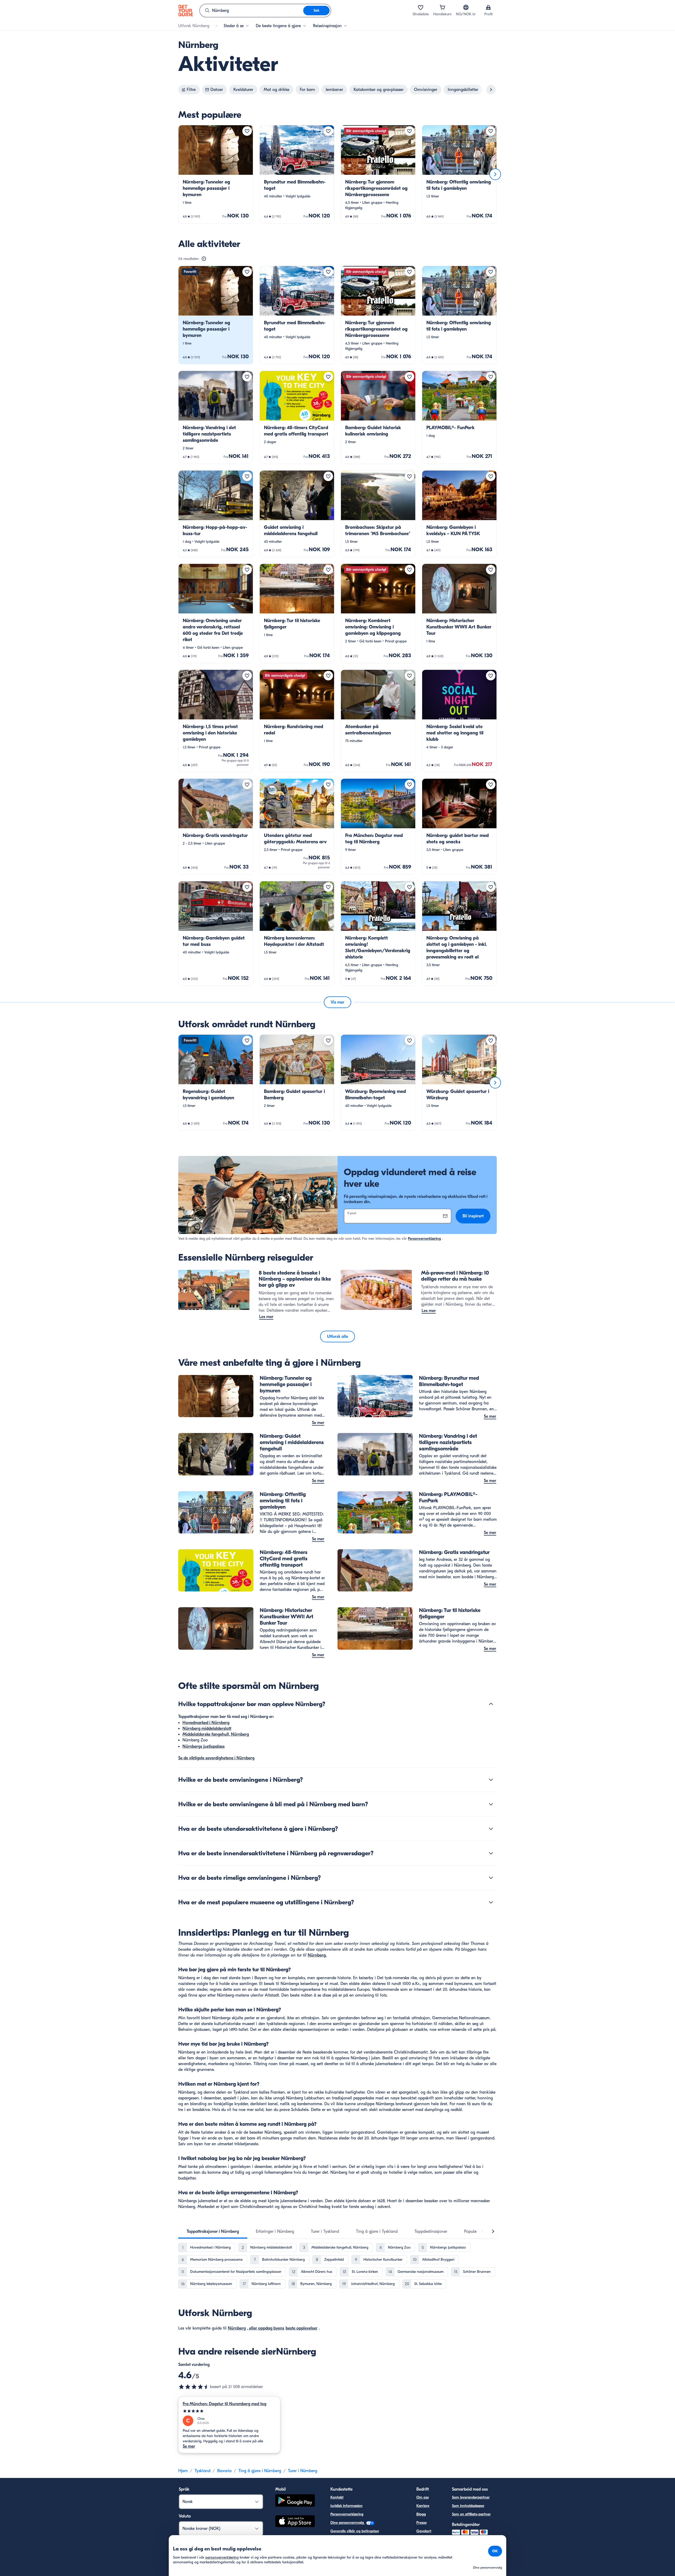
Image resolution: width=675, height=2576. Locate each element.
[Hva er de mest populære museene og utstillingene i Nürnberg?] (491, 1902)
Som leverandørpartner (471, 2497)
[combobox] (252, 11)
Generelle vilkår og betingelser (355, 2531)
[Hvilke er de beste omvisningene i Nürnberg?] (491, 1780)
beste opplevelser (302, 2328)
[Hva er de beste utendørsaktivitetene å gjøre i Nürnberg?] (491, 1829)
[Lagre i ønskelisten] (247, 131)
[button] (216, 174)
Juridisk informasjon (346, 2506)
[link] (216, 174)
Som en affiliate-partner (471, 2514)
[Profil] (488, 7)
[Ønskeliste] (421, 7)
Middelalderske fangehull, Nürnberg (216, 1734)
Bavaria (224, 2471)
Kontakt (337, 2497)
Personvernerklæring (424, 1239)
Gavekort (424, 2531)
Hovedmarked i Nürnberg (206, 1723)
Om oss (423, 2497)
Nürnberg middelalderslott (207, 1728)
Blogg (421, 2514)
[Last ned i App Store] (295, 2522)
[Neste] (495, 174)
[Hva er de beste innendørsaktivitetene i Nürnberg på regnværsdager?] (491, 1853)
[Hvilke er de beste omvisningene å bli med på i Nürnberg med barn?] (491, 1804)
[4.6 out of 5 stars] (194, 2387)
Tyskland (202, 2471)
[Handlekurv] (442, 7)
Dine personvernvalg (348, 2523)
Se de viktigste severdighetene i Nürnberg (216, 1758)
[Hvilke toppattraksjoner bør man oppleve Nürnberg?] (491, 1704)
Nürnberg (237, 2328)
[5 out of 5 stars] (229, 2411)
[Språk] (466, 7)
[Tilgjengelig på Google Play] (295, 2501)
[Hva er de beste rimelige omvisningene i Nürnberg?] (491, 1878)
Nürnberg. (317, 1955)
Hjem (183, 2471)
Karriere (423, 2506)
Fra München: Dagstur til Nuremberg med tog (225, 2404)
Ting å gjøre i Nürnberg (260, 2471)
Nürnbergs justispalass (204, 1746)
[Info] (204, 259)
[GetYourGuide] (186, 11)
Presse (421, 2523)
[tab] (213, 2231)
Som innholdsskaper (468, 2506)
